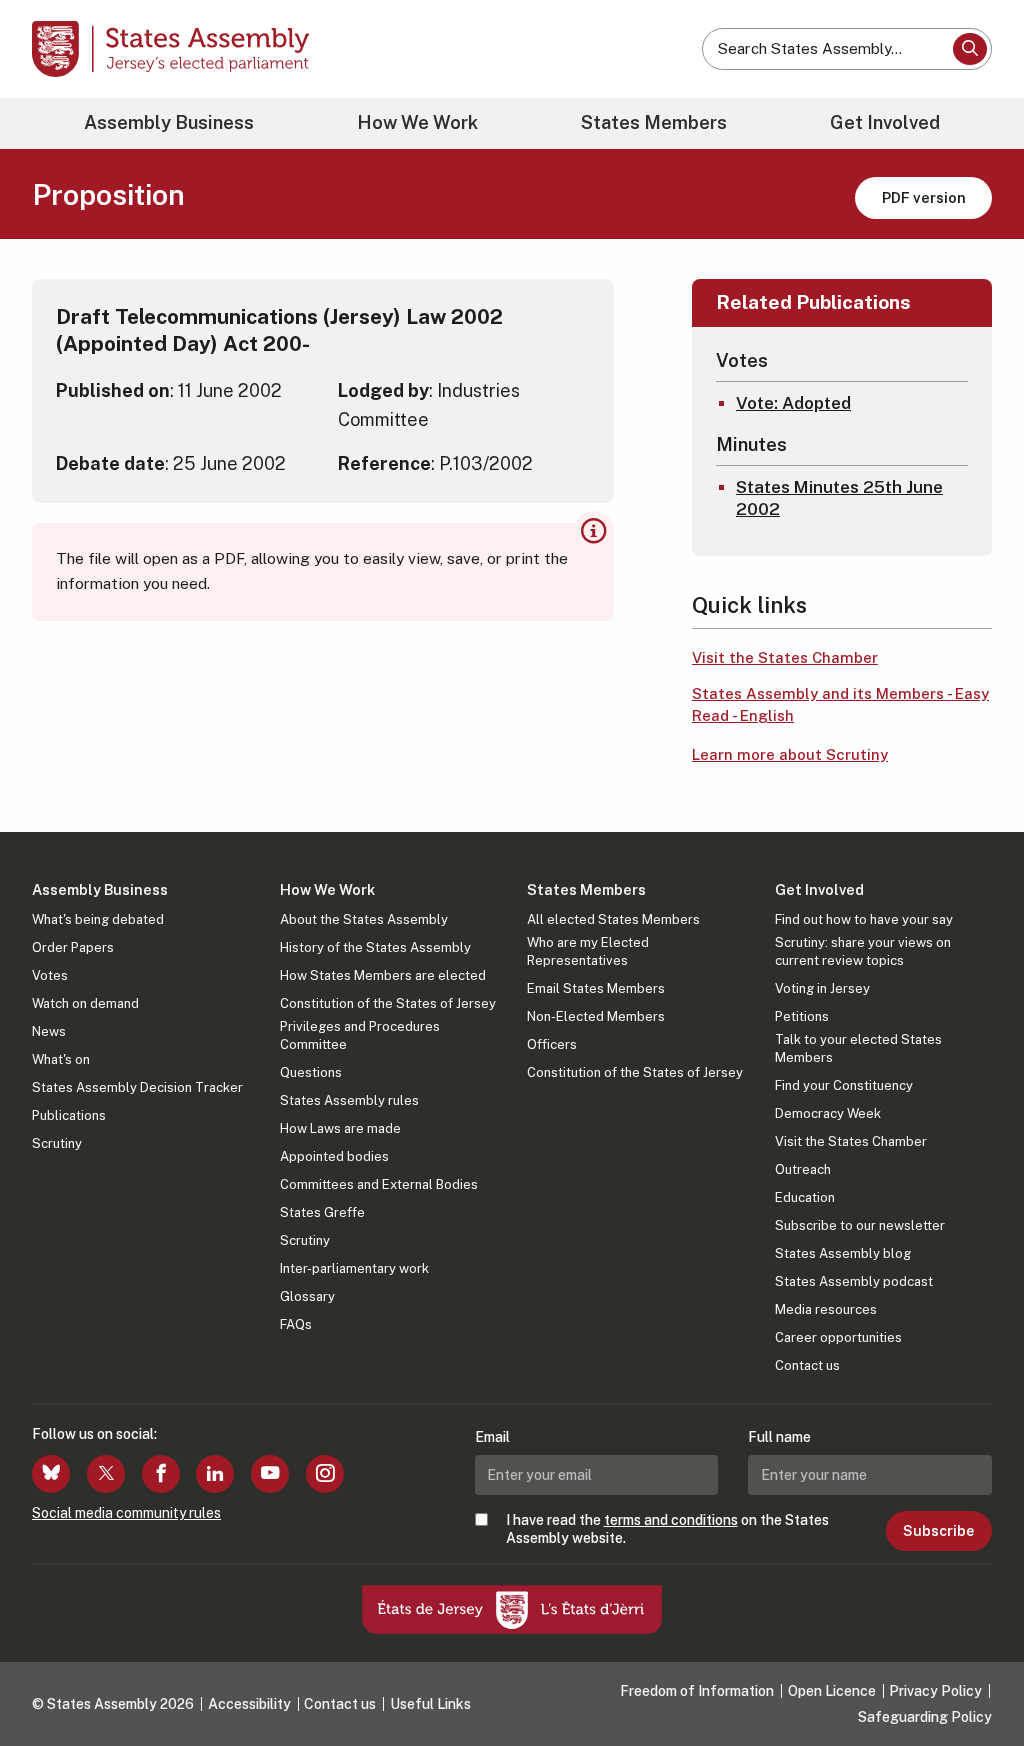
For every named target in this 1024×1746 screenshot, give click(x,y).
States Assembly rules (349, 1100)
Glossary (307, 1296)
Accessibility (249, 1704)
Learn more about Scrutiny (790, 754)
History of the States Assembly (375, 947)
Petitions (802, 1016)
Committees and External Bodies (379, 1184)
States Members (654, 122)
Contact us (807, 1365)
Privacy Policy (935, 1691)
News (49, 1031)
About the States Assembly (364, 919)
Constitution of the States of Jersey (388, 1003)
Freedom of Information (697, 1691)
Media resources (826, 1309)
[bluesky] (51, 1474)
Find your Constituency (844, 1085)
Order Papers (73, 947)
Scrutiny (57, 1143)
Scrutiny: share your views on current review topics (863, 951)
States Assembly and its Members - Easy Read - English (840, 705)
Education (805, 1197)
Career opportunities (838, 1337)
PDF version (924, 197)
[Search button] (970, 49)
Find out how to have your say (864, 919)
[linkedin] (215, 1474)
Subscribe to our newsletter (860, 1225)
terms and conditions (671, 1520)
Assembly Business (169, 122)
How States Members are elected (383, 975)
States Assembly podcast (854, 1281)
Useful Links (430, 1704)
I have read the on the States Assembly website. (667, 1529)
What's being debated (98, 919)
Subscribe (938, 1531)
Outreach (803, 1169)
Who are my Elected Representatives (588, 951)
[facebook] (161, 1474)
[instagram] (325, 1474)
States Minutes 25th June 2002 (839, 498)
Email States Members (596, 988)
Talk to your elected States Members (858, 1048)
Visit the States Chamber (785, 657)
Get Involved (885, 122)
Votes (50, 975)
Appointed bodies (334, 1156)
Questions (311, 1072)
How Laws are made (340, 1128)
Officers (552, 1044)
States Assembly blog (843, 1253)
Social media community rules (126, 1513)
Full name (779, 1437)
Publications (69, 1115)
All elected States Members (613, 919)
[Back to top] (975, 1678)
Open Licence (832, 1691)
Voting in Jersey (822, 988)
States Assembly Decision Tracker (137, 1087)
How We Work (417, 122)
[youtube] (270, 1474)
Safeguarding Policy (925, 1717)
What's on (61, 1059)
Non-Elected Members (596, 1016)
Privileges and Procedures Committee (360, 1035)
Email (492, 1437)
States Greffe (322, 1212)
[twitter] (106, 1474)
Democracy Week (828, 1113)
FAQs (296, 1324)
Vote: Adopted (793, 403)
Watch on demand (85, 1003)
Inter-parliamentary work (354, 1268)
